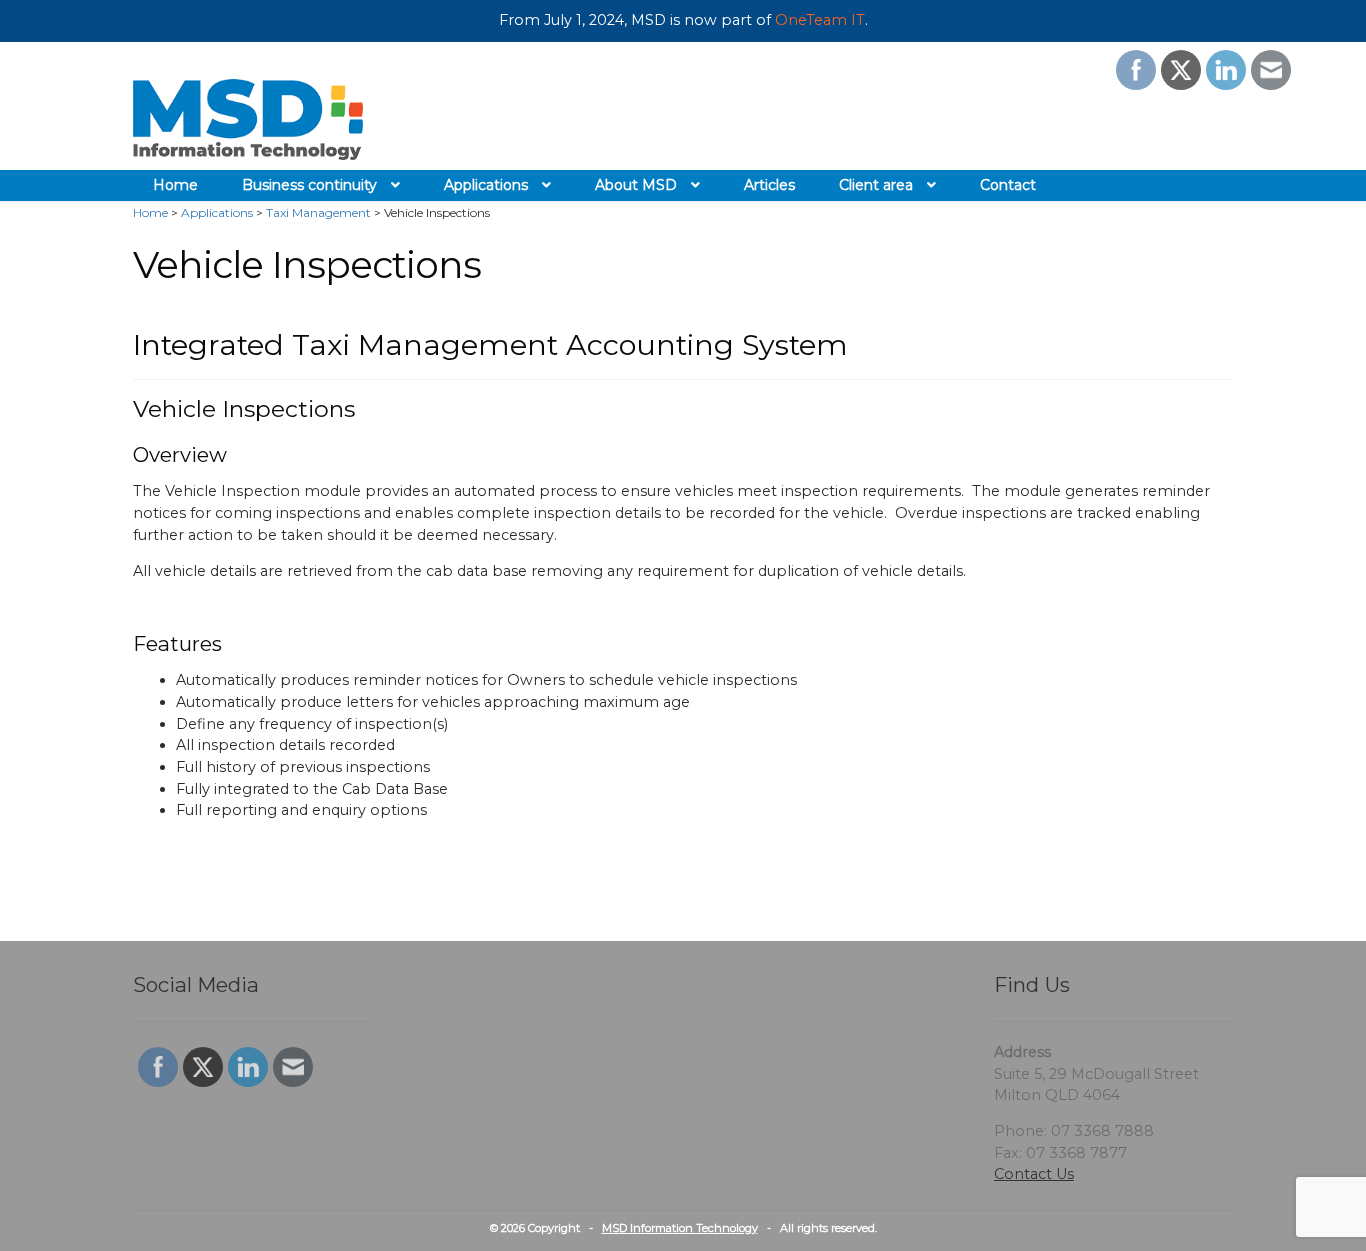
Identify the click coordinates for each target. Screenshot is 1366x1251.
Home (175, 185)
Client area (876, 185)
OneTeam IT (820, 20)
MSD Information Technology (680, 1228)
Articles (769, 185)
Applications (486, 185)
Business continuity (309, 185)
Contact (1008, 185)
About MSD (636, 185)
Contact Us (1034, 1174)
